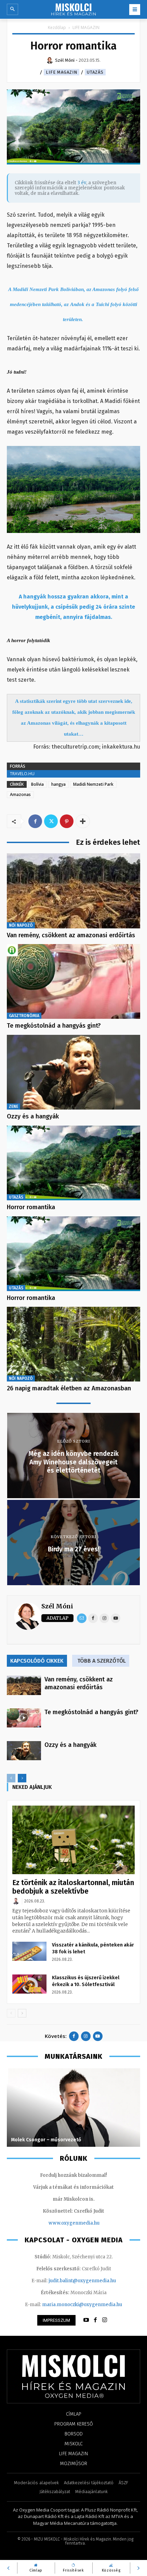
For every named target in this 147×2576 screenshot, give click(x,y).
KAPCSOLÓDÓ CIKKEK (37, 1661)
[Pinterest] (67, 821)
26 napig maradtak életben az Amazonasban (69, 1388)
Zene (14, 1106)
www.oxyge (62, 2223)
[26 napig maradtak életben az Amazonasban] (73, 1344)
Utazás (95, 72)
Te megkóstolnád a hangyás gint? (54, 1026)
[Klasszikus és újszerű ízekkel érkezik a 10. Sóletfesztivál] (29, 1984)
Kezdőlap (57, 27)
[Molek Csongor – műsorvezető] (73, 2108)
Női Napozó (21, 925)
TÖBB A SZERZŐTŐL (102, 1661)
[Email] (82, 1618)
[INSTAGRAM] (105, 2320)
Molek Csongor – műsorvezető (46, 2140)
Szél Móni (57, 1606)
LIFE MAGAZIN (86, 27)
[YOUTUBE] (86, 2320)
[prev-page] (11, 1778)
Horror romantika (31, 1207)
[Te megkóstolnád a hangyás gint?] (73, 981)
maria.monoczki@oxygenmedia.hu (82, 2305)
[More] (83, 821)
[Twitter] (51, 821)
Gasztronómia (24, 1016)
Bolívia (37, 784)
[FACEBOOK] (95, 2320)
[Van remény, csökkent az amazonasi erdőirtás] (73, 891)
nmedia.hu (87, 2223)
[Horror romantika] (73, 1163)
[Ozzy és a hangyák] (73, 1072)
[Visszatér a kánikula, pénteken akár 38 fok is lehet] (29, 1951)
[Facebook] (35, 821)
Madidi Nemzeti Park (93, 784)
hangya (58, 784)
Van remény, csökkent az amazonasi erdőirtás (71, 935)
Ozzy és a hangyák (33, 1116)
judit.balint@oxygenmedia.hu (82, 2281)
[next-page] (22, 1778)
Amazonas (20, 794)
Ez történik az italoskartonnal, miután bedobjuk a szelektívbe (73, 1887)
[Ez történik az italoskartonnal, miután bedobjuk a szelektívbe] (73, 1840)
